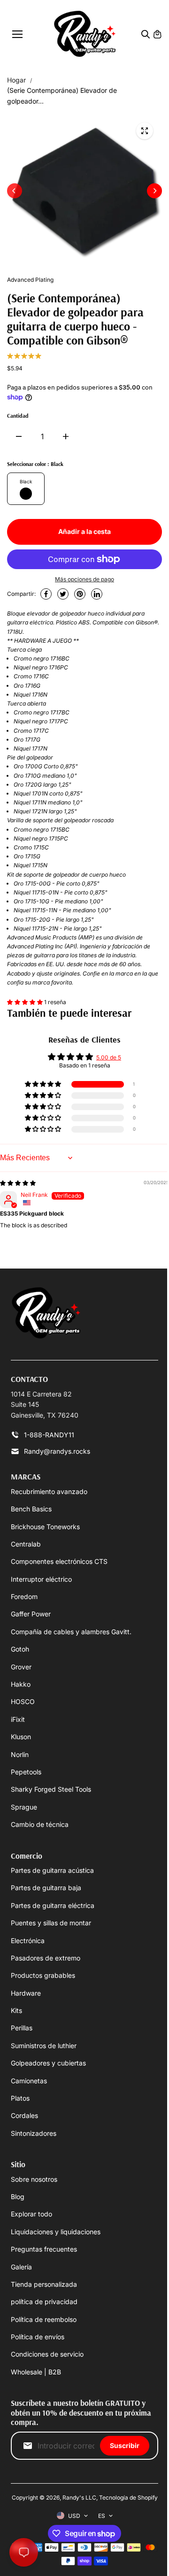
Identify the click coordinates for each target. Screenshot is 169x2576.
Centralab (26, 1544)
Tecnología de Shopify (128, 2497)
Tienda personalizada (44, 2284)
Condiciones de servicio (47, 2354)
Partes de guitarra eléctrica (53, 1905)
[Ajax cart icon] (157, 34)
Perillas (22, 2028)
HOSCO (23, 1701)
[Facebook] (46, 594)
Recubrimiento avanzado (49, 1491)
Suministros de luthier (44, 2046)
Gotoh (20, 1649)
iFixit (18, 1719)
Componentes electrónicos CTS (59, 1561)
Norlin (20, 1754)
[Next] (154, 191)
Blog (18, 2197)
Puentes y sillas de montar (51, 1923)
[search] (146, 34)
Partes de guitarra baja (46, 1888)
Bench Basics (31, 1509)
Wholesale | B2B (36, 2372)
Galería (21, 2267)
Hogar (16, 80)
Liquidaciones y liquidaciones (56, 2232)
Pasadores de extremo (46, 1958)
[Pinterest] (80, 594)
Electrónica (28, 1941)
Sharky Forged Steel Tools (51, 1789)
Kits (16, 2010)
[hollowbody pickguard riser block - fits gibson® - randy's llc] (145, 131)
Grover (21, 1667)
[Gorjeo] (63, 594)
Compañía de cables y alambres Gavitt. (71, 1632)
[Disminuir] (19, 436)
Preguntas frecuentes (44, 2249)
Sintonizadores (34, 2133)
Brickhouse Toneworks (45, 1527)
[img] (18, 1183)
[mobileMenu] (17, 34)
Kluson (21, 1737)
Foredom (24, 1596)
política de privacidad (44, 2302)
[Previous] (15, 191)
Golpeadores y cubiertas (48, 2063)
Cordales (24, 2115)
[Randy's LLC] (85, 34)
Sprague (24, 1807)
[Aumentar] (66, 436)
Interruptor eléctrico (41, 1579)
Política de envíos (38, 2337)
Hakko (21, 1684)
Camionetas (29, 2081)
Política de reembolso (44, 2319)
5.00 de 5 (109, 1057)
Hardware (26, 1993)
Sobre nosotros (34, 2179)
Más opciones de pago (84, 579)
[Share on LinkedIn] (97, 594)
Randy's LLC (79, 2497)
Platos (20, 2098)
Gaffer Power (31, 1614)
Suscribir (125, 2445)
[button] (26, 1002)
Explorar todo (31, 2214)
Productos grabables (43, 1975)
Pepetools (26, 1772)
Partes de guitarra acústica (52, 1870)
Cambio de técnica (40, 1824)
